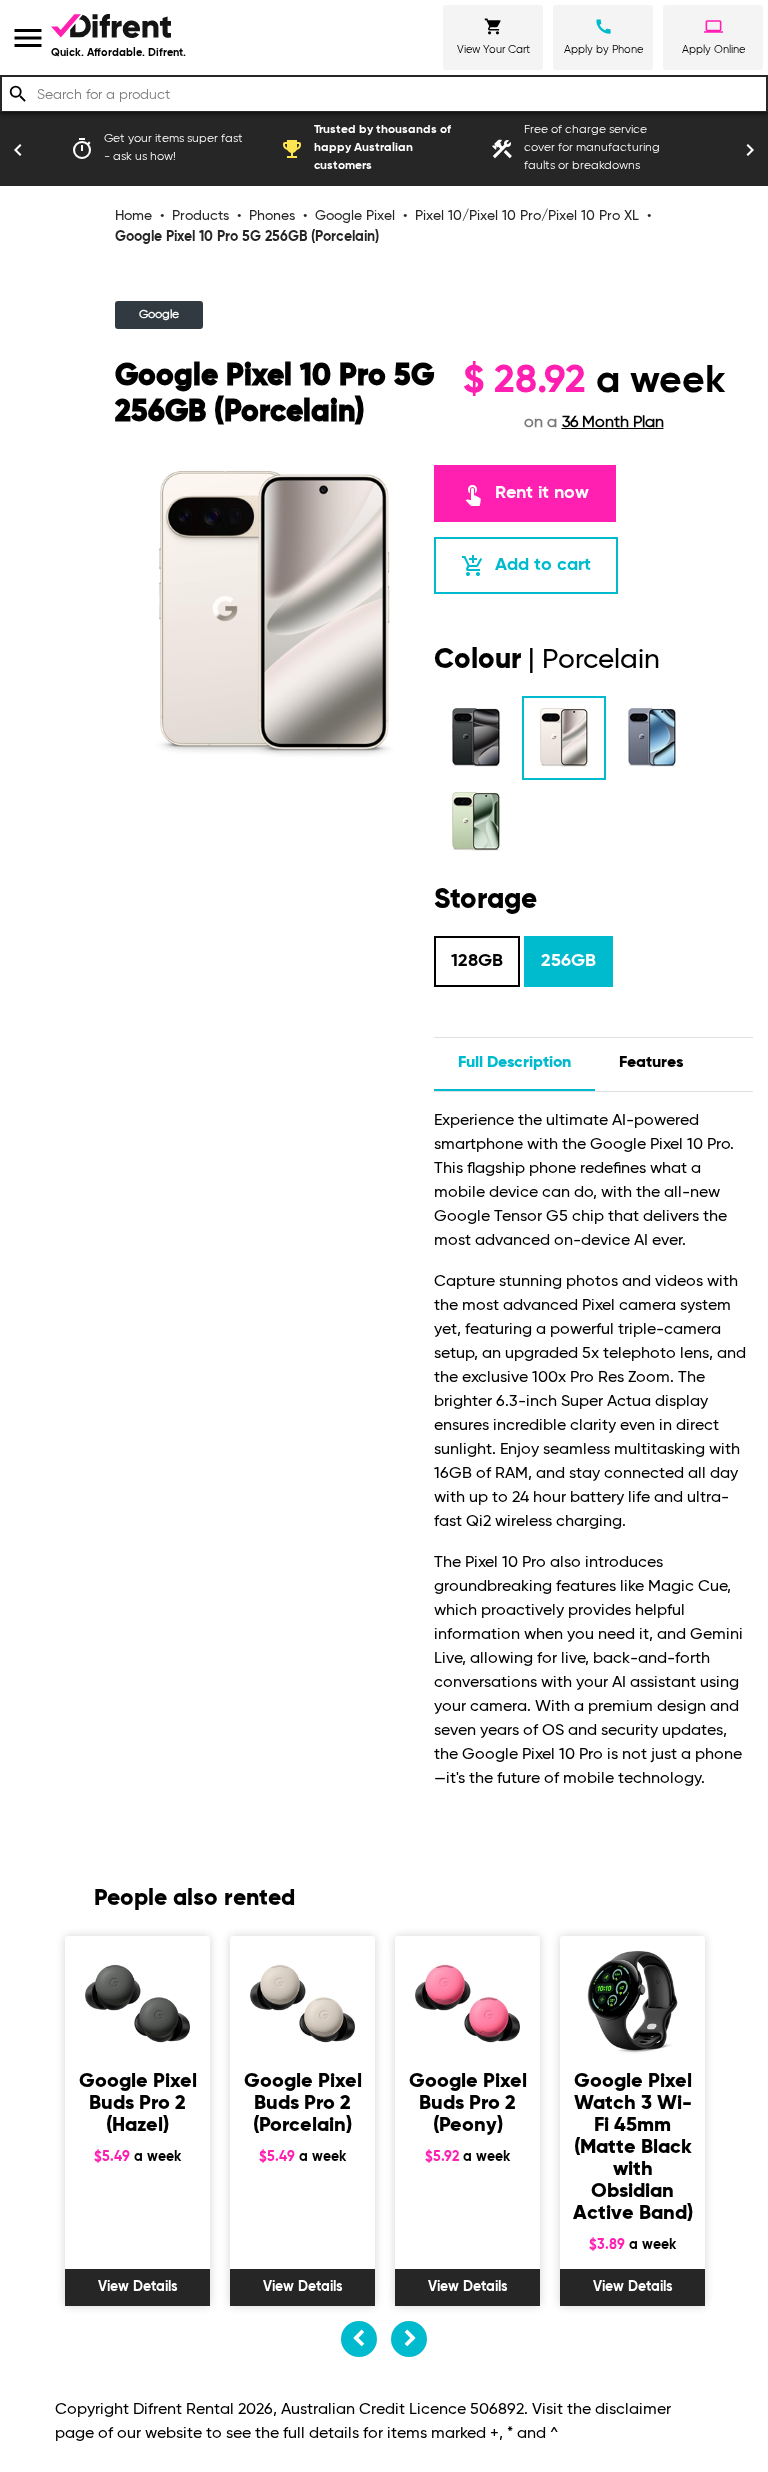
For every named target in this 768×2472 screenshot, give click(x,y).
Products (200, 216)
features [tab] (651, 1063)
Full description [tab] (514, 1063)
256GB (568, 961)
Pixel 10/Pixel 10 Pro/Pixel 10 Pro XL (527, 216)
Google (159, 315)
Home (133, 216)
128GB (477, 961)
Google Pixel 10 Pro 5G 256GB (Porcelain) (247, 237)
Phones (272, 216)
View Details (138, 2287)
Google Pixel (355, 216)
